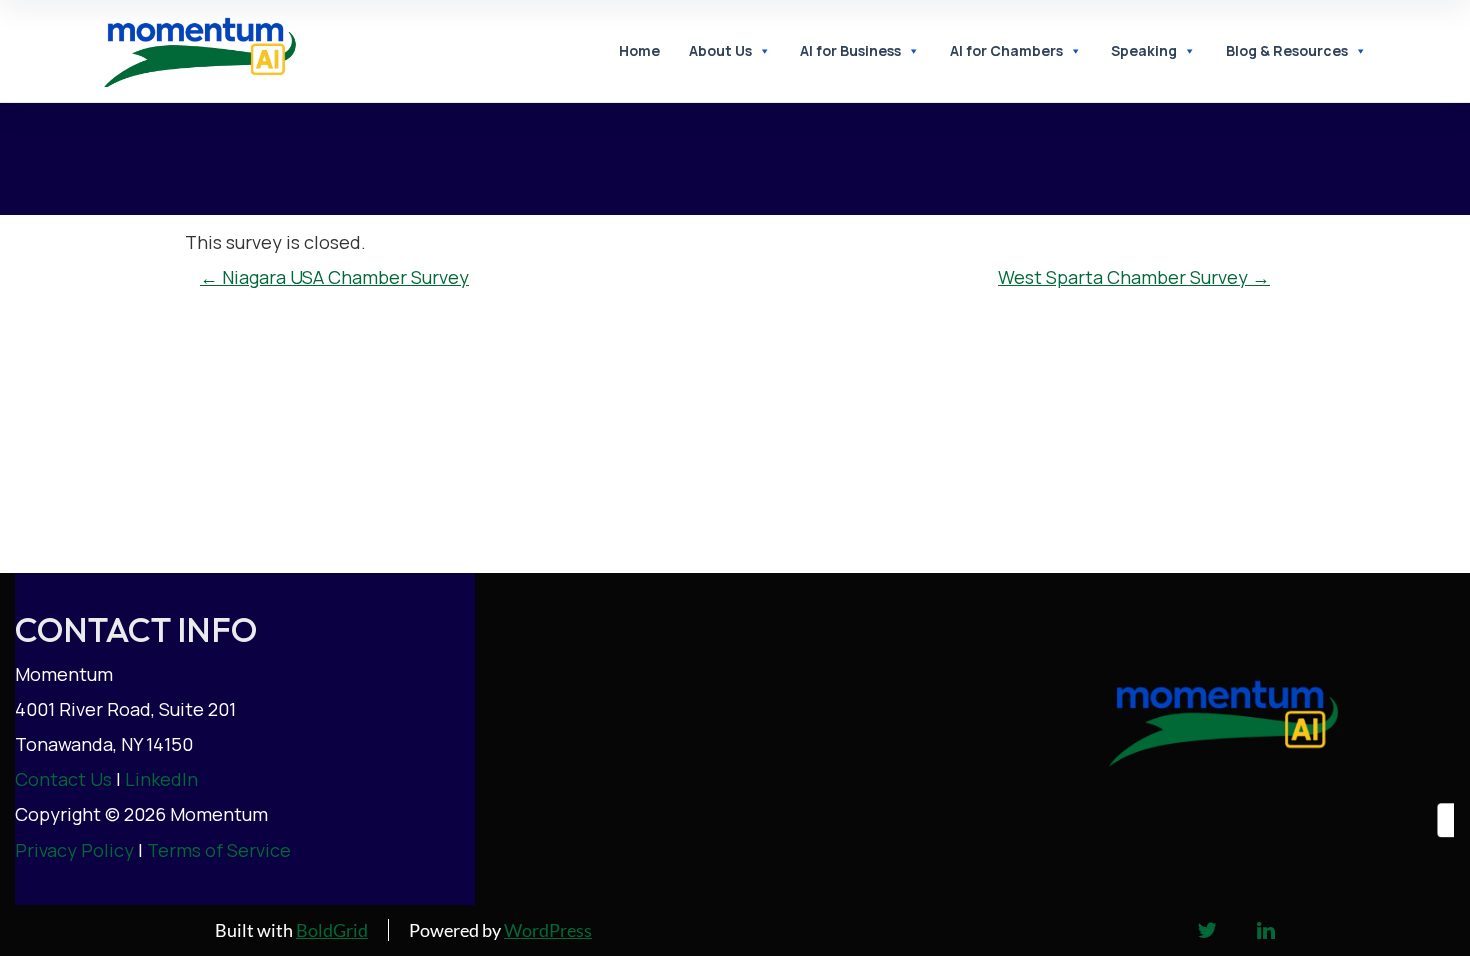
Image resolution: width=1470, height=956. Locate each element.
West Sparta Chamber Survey (1134, 277)
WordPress (548, 930)
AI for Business (850, 50)
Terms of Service (219, 850)
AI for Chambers (1006, 50)
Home (639, 50)
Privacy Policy (74, 850)
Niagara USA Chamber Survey (334, 277)
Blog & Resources (1287, 50)
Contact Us (63, 779)
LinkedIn (161, 779)
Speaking (1144, 50)
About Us (720, 50)
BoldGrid (332, 930)
